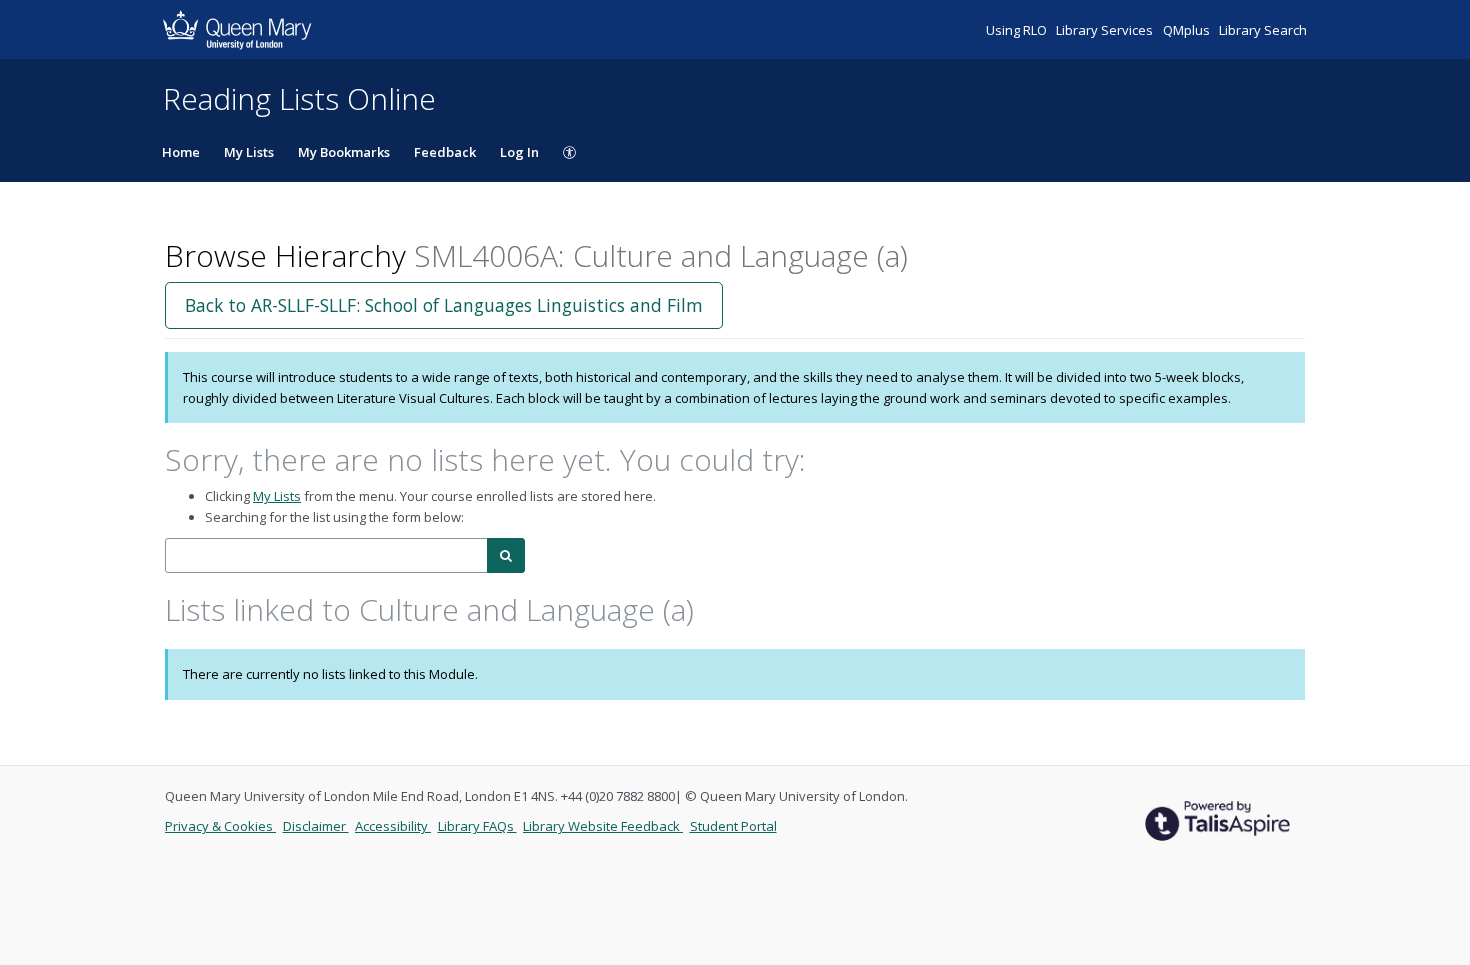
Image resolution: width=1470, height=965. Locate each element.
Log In (519, 152)
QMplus (1188, 30)
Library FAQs (477, 826)
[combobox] (326, 555)
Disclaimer (316, 826)
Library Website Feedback (603, 826)
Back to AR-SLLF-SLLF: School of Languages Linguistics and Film (444, 305)
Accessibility (393, 826)
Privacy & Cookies (220, 826)
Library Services (1106, 30)
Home (181, 152)
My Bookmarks (344, 152)
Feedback (445, 152)
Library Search (1263, 30)
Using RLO (1018, 30)
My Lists (249, 152)
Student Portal (733, 826)
